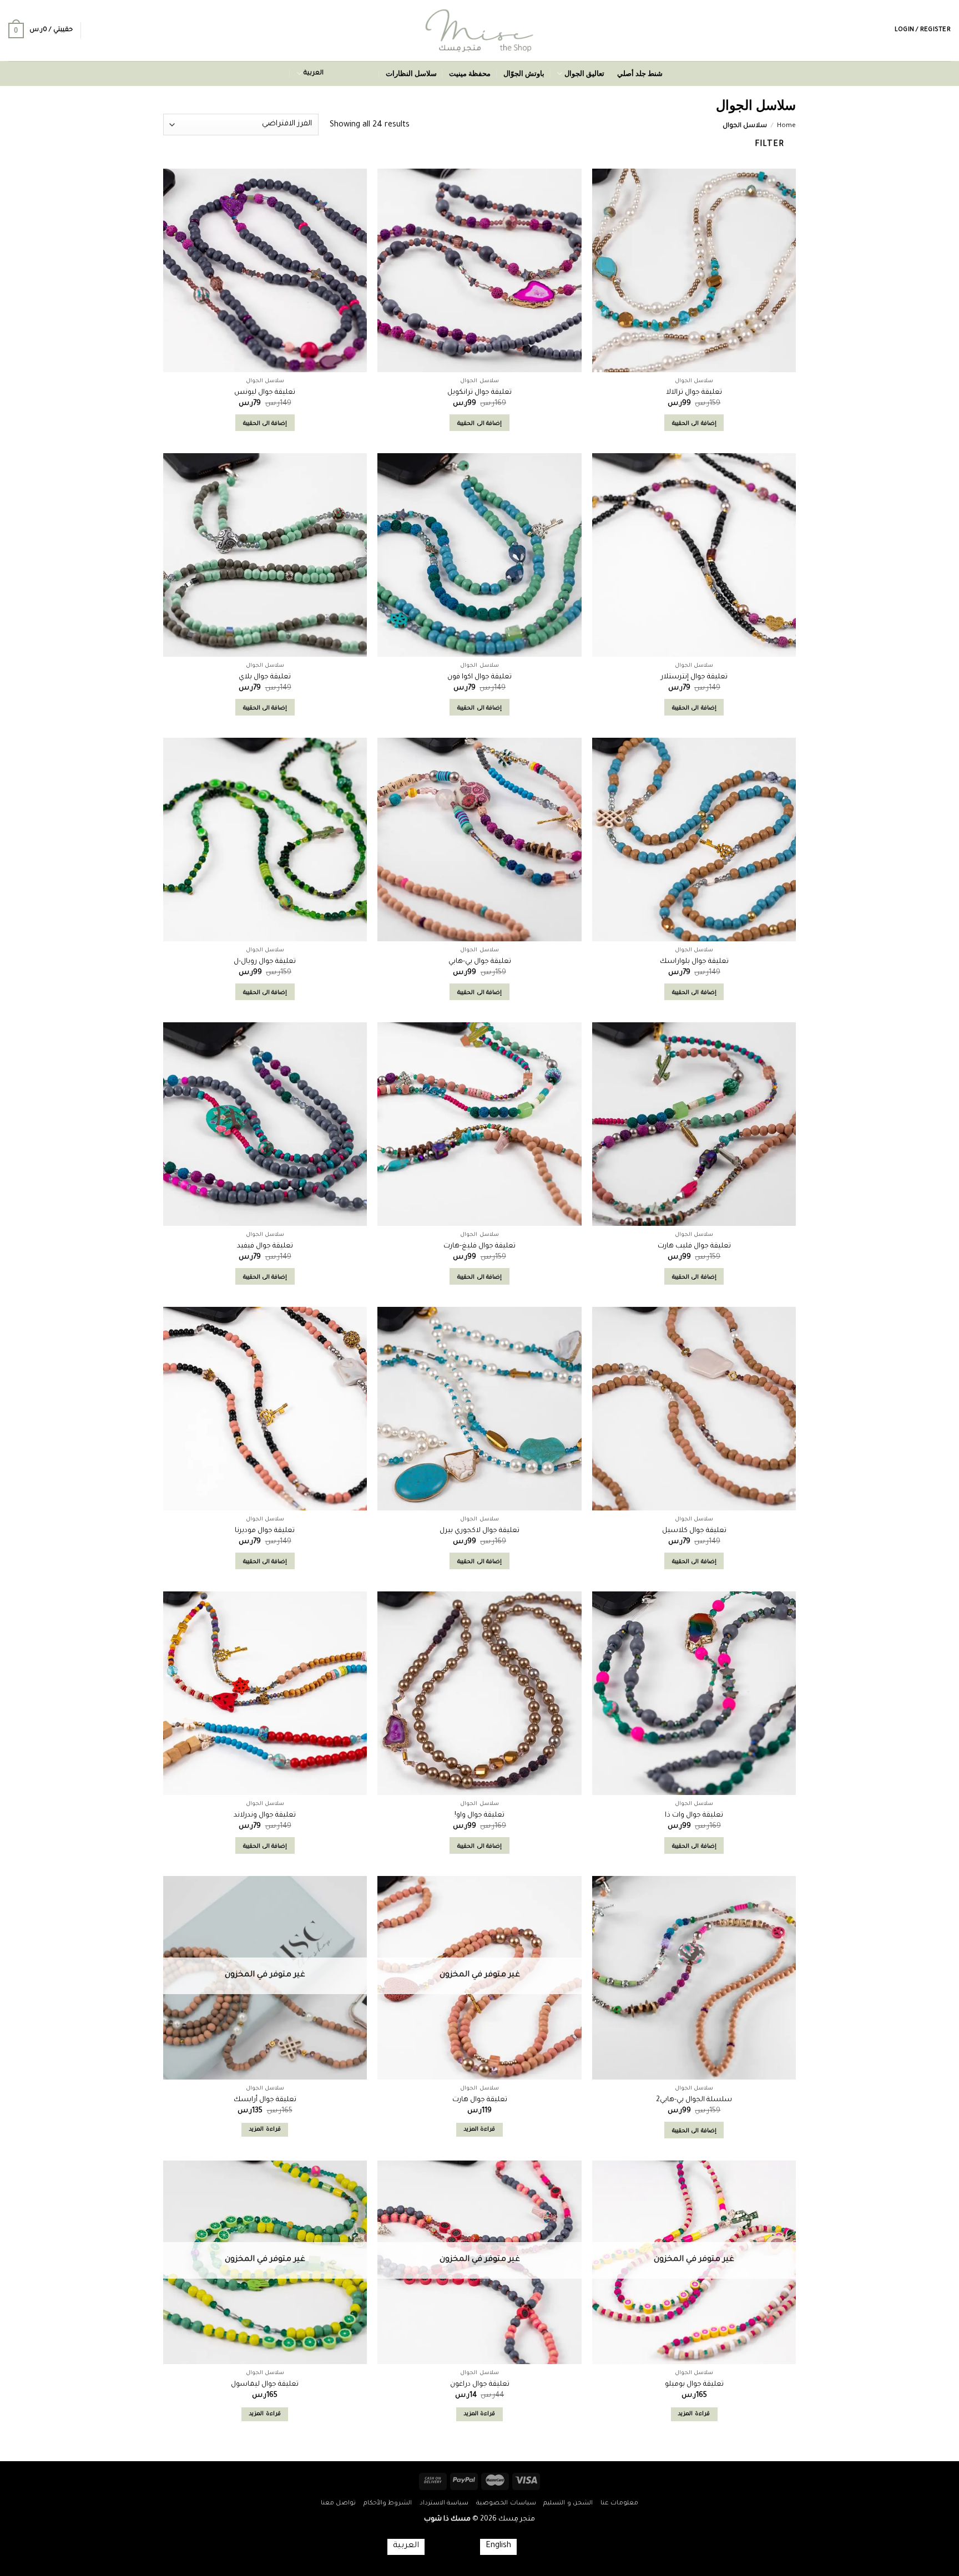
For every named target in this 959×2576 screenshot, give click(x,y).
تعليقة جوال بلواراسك (694, 962)
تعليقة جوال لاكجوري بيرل (479, 1531)
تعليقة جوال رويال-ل (265, 962)
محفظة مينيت (470, 73)
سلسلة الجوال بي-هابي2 (694, 2100)
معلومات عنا (620, 2503)
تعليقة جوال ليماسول (265, 2385)
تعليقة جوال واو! (479, 1816)
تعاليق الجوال (584, 73)
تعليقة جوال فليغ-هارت (479, 1246)
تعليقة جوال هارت (480, 2100)
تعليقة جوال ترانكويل (479, 393)
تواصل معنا (339, 2503)
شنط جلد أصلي (640, 73)
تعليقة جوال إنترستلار (694, 677)
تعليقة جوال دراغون (480, 2385)
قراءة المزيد (479, 2130)
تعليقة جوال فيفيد (265, 1246)
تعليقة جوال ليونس (265, 393)
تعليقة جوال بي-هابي (480, 962)
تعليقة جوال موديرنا (265, 1531)
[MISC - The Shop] (479, 31)
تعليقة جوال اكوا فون (479, 677)
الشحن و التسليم (568, 2503)
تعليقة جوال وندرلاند (265, 1816)
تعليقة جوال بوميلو (694, 2385)
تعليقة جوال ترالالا (694, 393)
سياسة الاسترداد (444, 2503)
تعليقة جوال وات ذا (694, 1816)
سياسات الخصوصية (506, 2503)
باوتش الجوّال (524, 73)
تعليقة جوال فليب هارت (694, 1246)
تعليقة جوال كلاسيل (694, 1531)
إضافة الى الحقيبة (694, 424)
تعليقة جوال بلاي (265, 677)
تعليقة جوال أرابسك (265, 2100)
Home (786, 126)
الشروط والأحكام (388, 2503)
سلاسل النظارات (411, 73)
